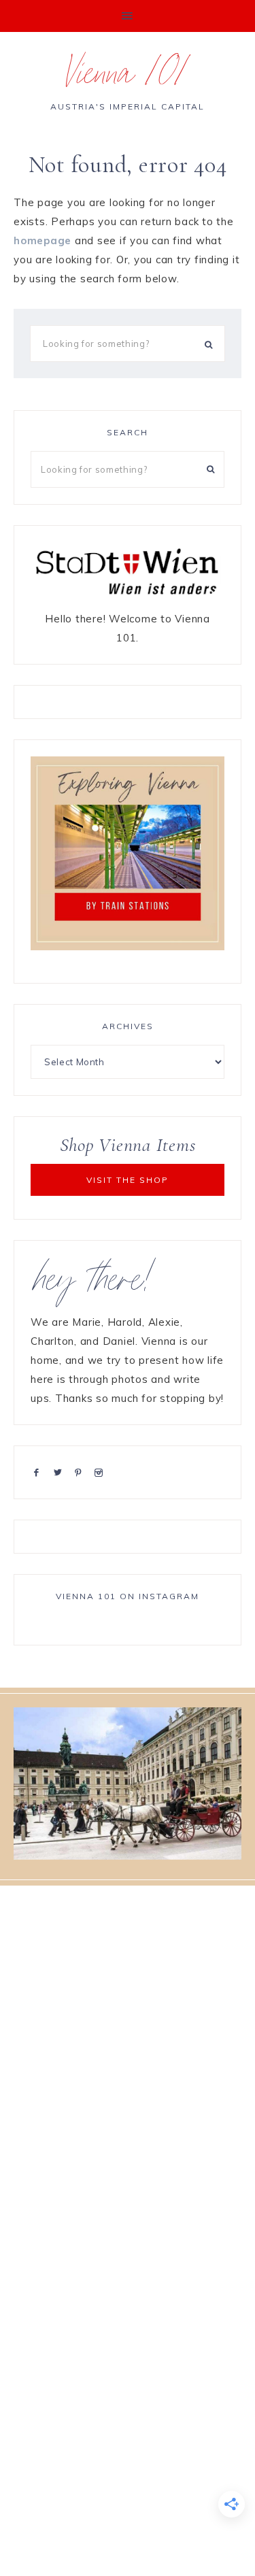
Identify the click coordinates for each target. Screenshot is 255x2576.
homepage (42, 240)
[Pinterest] (81, 1472)
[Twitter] (61, 1472)
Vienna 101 (128, 78)
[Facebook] (39, 1472)
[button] (128, 16)
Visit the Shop (128, 1180)
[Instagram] (101, 1472)
